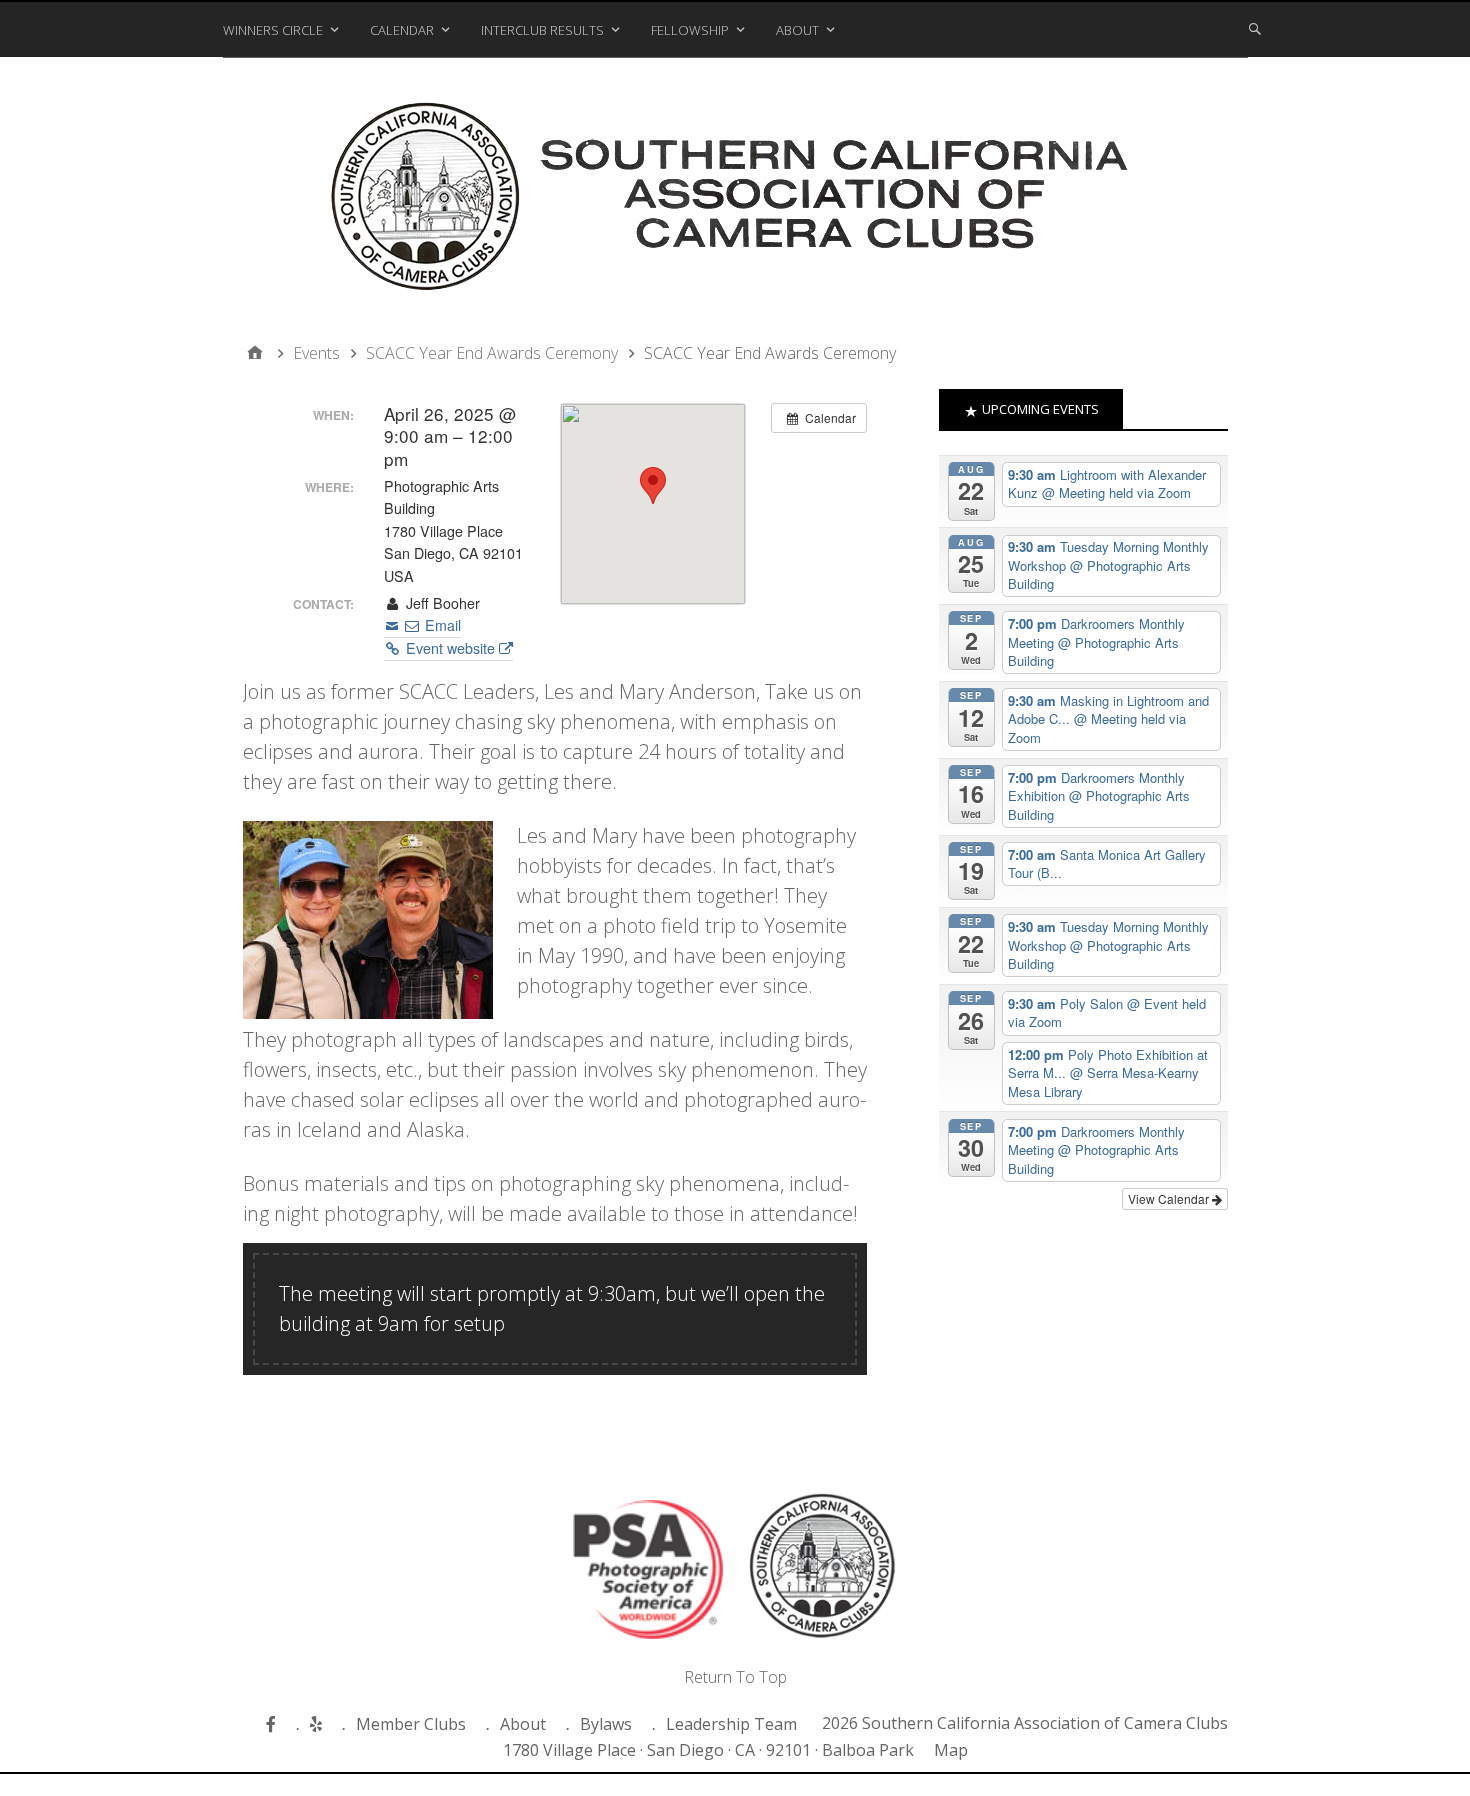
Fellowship (690, 30)
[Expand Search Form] (1255, 28)
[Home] (255, 353)
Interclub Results (542, 30)
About (797, 30)
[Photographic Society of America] (648, 1573)
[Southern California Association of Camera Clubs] (735, 201)
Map (951, 1750)
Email (441, 625)
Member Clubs (411, 1724)
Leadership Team (731, 1724)
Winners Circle (273, 30)
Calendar (402, 30)
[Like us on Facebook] (273, 1724)
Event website (450, 648)
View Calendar (1170, 1198)
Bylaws (606, 1724)
